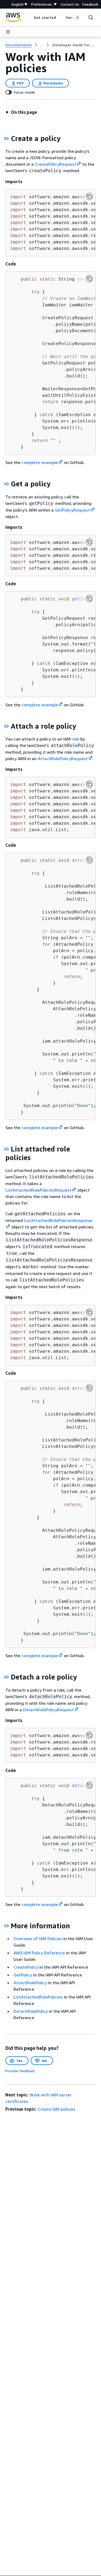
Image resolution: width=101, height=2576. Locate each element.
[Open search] (91, 17)
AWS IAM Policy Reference (39, 1953)
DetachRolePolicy (31, 2011)
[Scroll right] (77, 17)
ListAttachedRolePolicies (38, 1997)
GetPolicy (23, 1975)
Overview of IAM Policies (38, 1939)
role (75, 739)
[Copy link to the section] (6, 139)
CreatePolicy (26, 1967)
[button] (21, 112)
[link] (74, 45)
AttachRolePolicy (30, 1983)
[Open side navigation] (8, 32)
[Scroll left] (30, 17)
